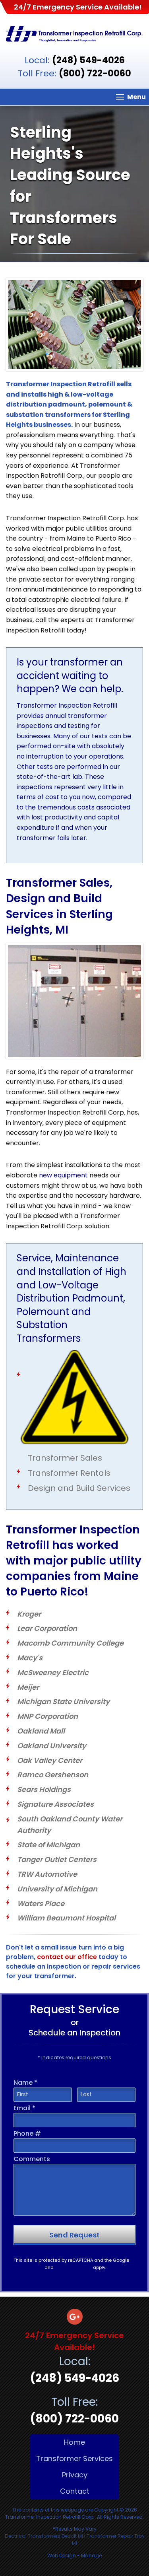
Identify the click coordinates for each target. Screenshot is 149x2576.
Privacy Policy (28, 2267)
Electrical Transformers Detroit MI (44, 2536)
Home (74, 2442)
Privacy (75, 2475)
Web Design (62, 2556)
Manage (91, 2556)
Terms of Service (73, 2267)
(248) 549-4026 (88, 60)
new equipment (63, 1175)
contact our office (67, 1957)
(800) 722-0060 (95, 73)
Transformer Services (74, 2458)
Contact (75, 2491)
